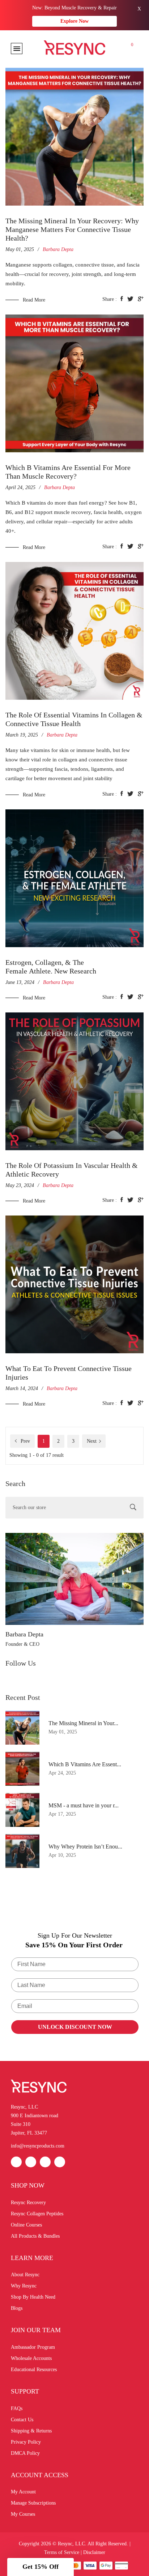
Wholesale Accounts (31, 2358)
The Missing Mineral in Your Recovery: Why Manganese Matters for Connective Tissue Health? (72, 229)
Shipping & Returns (31, 2431)
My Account (23, 2492)
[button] (41, 2567)
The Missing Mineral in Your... (83, 1723)
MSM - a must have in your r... (84, 1805)
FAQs (17, 2408)
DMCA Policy (25, 2453)
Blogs (17, 2308)
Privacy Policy (26, 2442)
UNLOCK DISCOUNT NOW (75, 2027)
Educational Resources (34, 2370)
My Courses (23, 2514)
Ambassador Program (33, 2347)
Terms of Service (62, 2552)
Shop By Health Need (33, 2297)
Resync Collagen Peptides (37, 2214)
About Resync (25, 2275)
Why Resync (24, 2286)
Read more (34, 300)
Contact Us (22, 2420)
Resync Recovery (28, 2203)
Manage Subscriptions (33, 2503)
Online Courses (26, 2225)
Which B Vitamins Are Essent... (85, 1764)
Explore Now (74, 21)
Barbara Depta (24, 1634)
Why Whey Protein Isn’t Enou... (85, 1847)
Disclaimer (94, 2552)
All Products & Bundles (35, 2236)
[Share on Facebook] (122, 299)
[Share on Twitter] (130, 299)
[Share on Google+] (141, 299)
